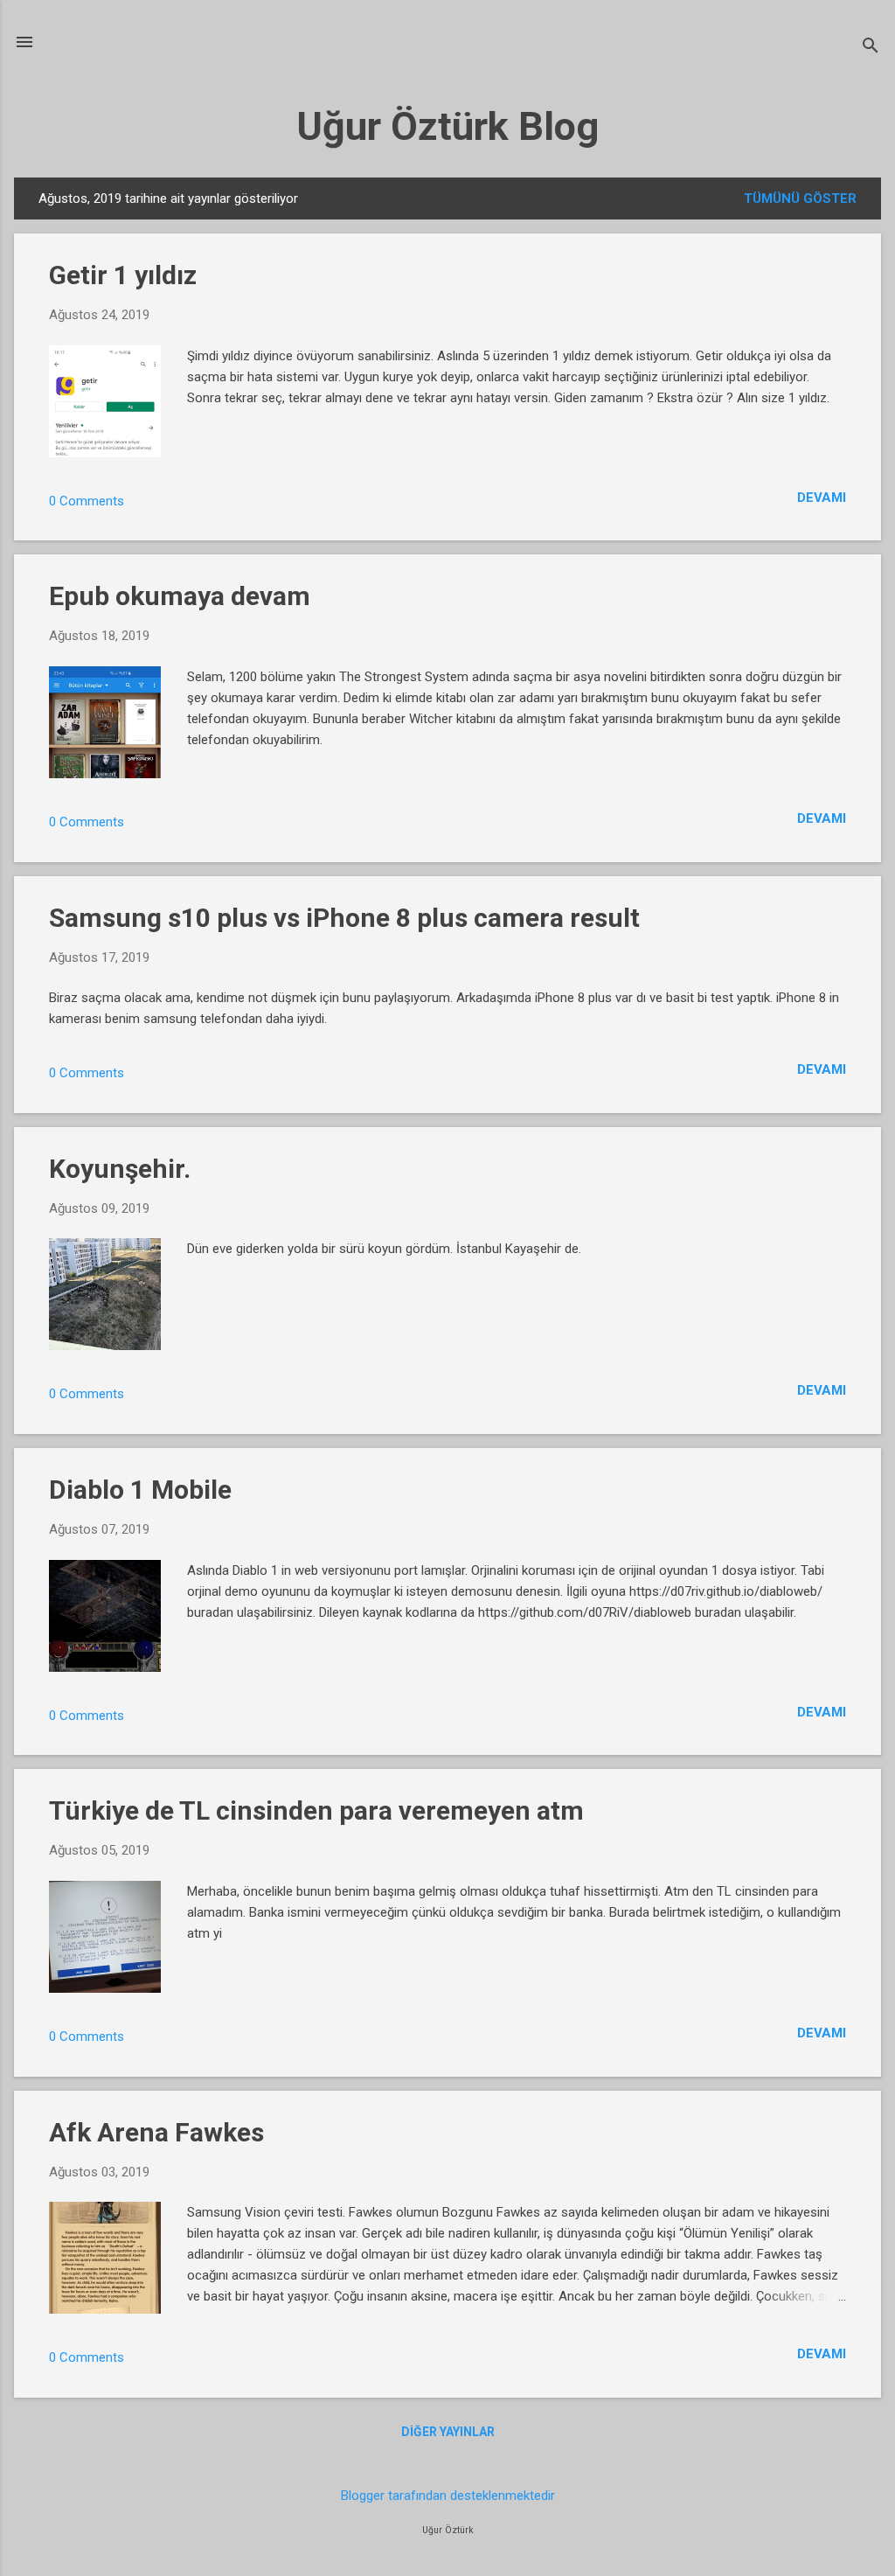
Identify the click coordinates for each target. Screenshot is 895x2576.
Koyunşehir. (120, 1169)
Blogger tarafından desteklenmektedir (448, 2496)
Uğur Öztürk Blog (447, 126)
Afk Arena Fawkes (156, 2132)
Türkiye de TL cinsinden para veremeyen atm (316, 1810)
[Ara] (871, 48)
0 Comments (87, 501)
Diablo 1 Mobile (140, 1490)
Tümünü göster (800, 198)
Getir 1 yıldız (123, 275)
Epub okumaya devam (180, 596)
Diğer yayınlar (448, 2432)
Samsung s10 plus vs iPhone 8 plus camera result (344, 918)
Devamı (822, 498)
